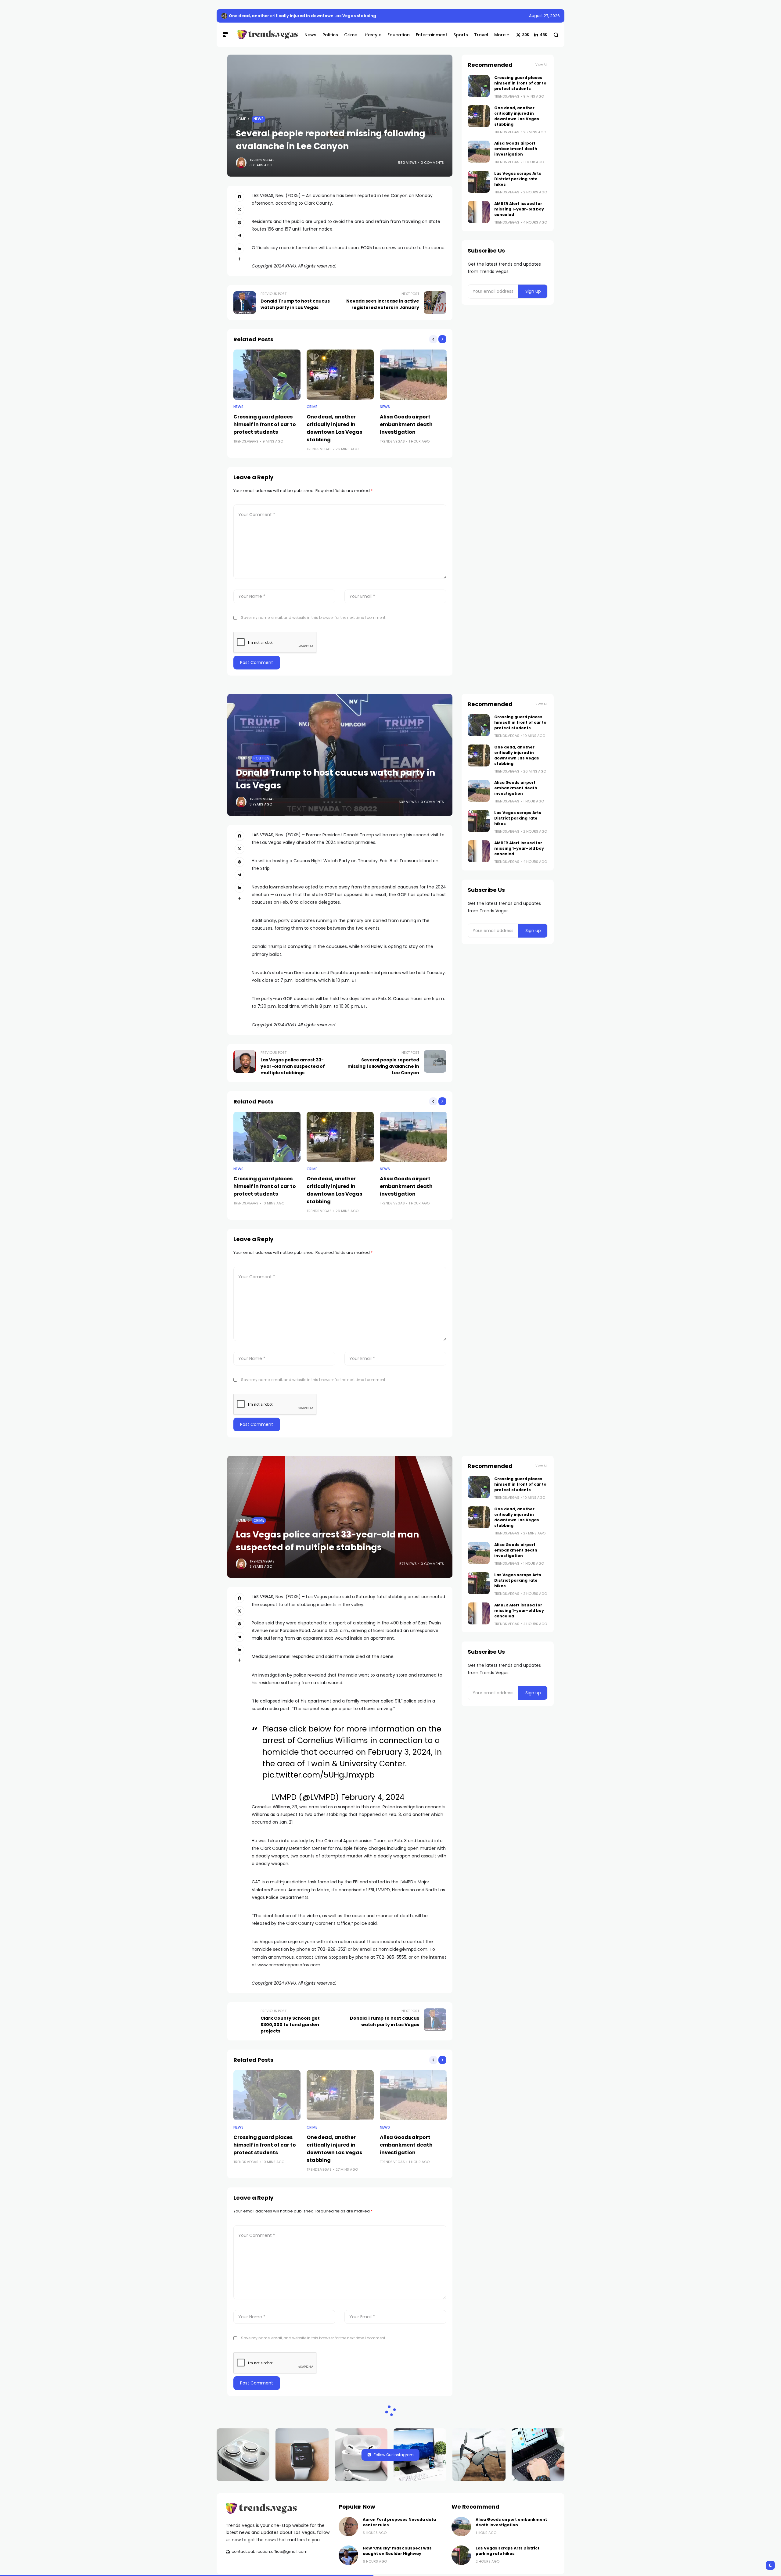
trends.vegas (262, 160)
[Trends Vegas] (266, 35)
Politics (261, 758)
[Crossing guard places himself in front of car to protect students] (267, 375)
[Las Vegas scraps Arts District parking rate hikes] (479, 182)
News (259, 119)
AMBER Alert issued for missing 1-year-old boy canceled (519, 209)
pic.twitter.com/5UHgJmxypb (319, 1775)
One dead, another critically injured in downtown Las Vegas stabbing (302, 16)
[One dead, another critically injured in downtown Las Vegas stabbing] (224, 16)
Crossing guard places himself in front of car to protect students (265, 424)
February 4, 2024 (373, 1797)
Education (264, 2479)
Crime (312, 407)
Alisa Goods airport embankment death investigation (406, 424)
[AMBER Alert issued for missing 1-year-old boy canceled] (479, 212)
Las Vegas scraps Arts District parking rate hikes (518, 179)
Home (241, 119)
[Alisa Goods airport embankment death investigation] (413, 375)
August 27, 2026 (544, 16)
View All (542, 65)
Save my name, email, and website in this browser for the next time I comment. (314, 617)
